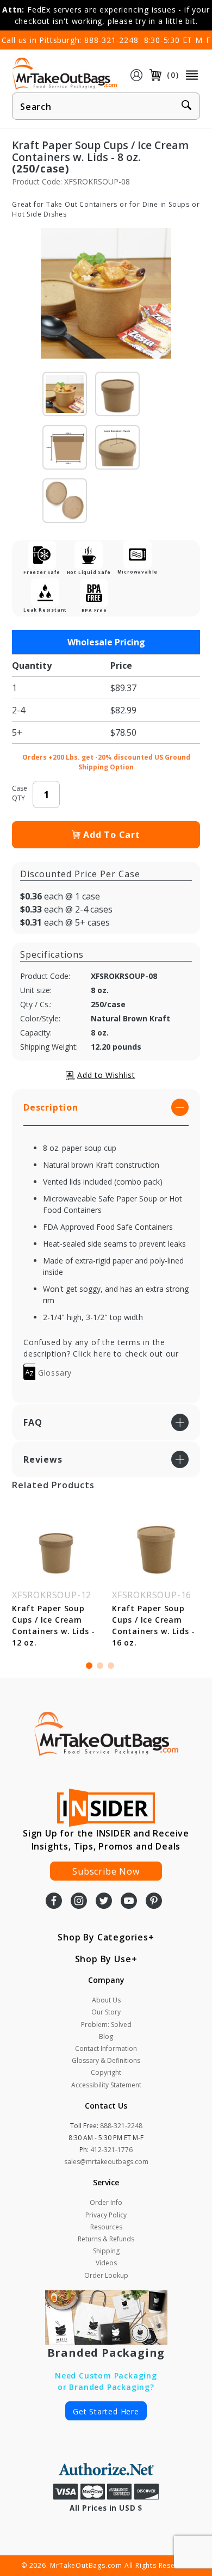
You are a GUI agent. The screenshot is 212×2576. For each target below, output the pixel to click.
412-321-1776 (111, 2150)
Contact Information (106, 2048)
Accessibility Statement (106, 2085)
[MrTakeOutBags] (64, 74)
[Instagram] (79, 1902)
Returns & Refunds (106, 2239)
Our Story (106, 2012)
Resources (106, 2227)
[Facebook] (54, 1902)
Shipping (106, 2251)
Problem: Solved (106, 2025)
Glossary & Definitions (106, 2060)
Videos (106, 2263)
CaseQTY (20, 793)
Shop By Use (103, 1959)
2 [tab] (100, 1666)
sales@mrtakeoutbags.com (106, 2162)
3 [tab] (111, 1666)
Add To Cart (112, 835)
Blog (106, 2036)
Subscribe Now (106, 1871)
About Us (106, 2000)
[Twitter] (104, 1902)
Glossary (54, 1373)
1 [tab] (89, 1666)
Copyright (106, 2072)
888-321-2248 (111, 40)
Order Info (106, 2202)
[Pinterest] (154, 1902)
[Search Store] (186, 107)
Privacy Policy (106, 2215)
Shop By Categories (103, 1937)
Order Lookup (106, 2275)
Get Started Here (106, 2411)
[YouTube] (129, 1902)
